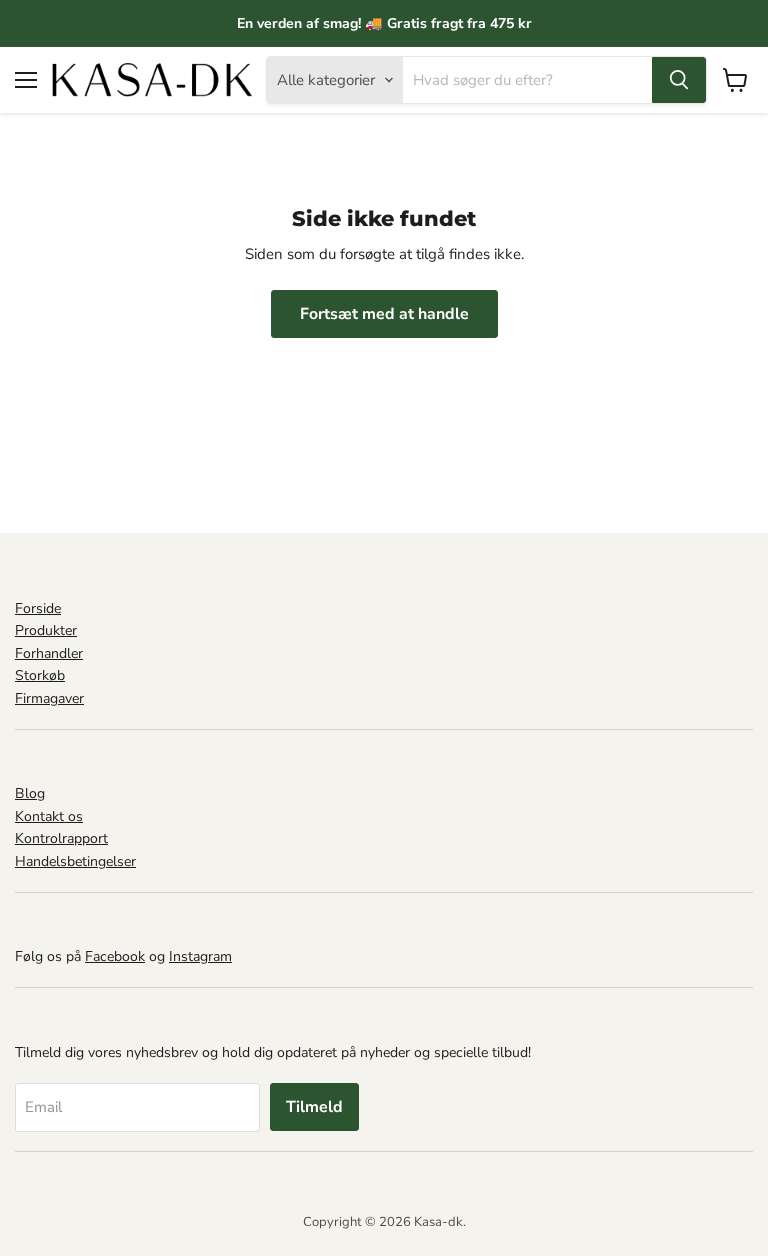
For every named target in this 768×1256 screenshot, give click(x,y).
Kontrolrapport (61, 838)
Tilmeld (314, 1107)
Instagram (200, 956)
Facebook (115, 956)
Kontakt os (49, 816)
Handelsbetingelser (75, 861)
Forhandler (49, 653)
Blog (30, 793)
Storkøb (40, 675)
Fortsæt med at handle (384, 314)
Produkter (46, 630)
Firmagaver (49, 698)
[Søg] (679, 80)
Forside (38, 608)
